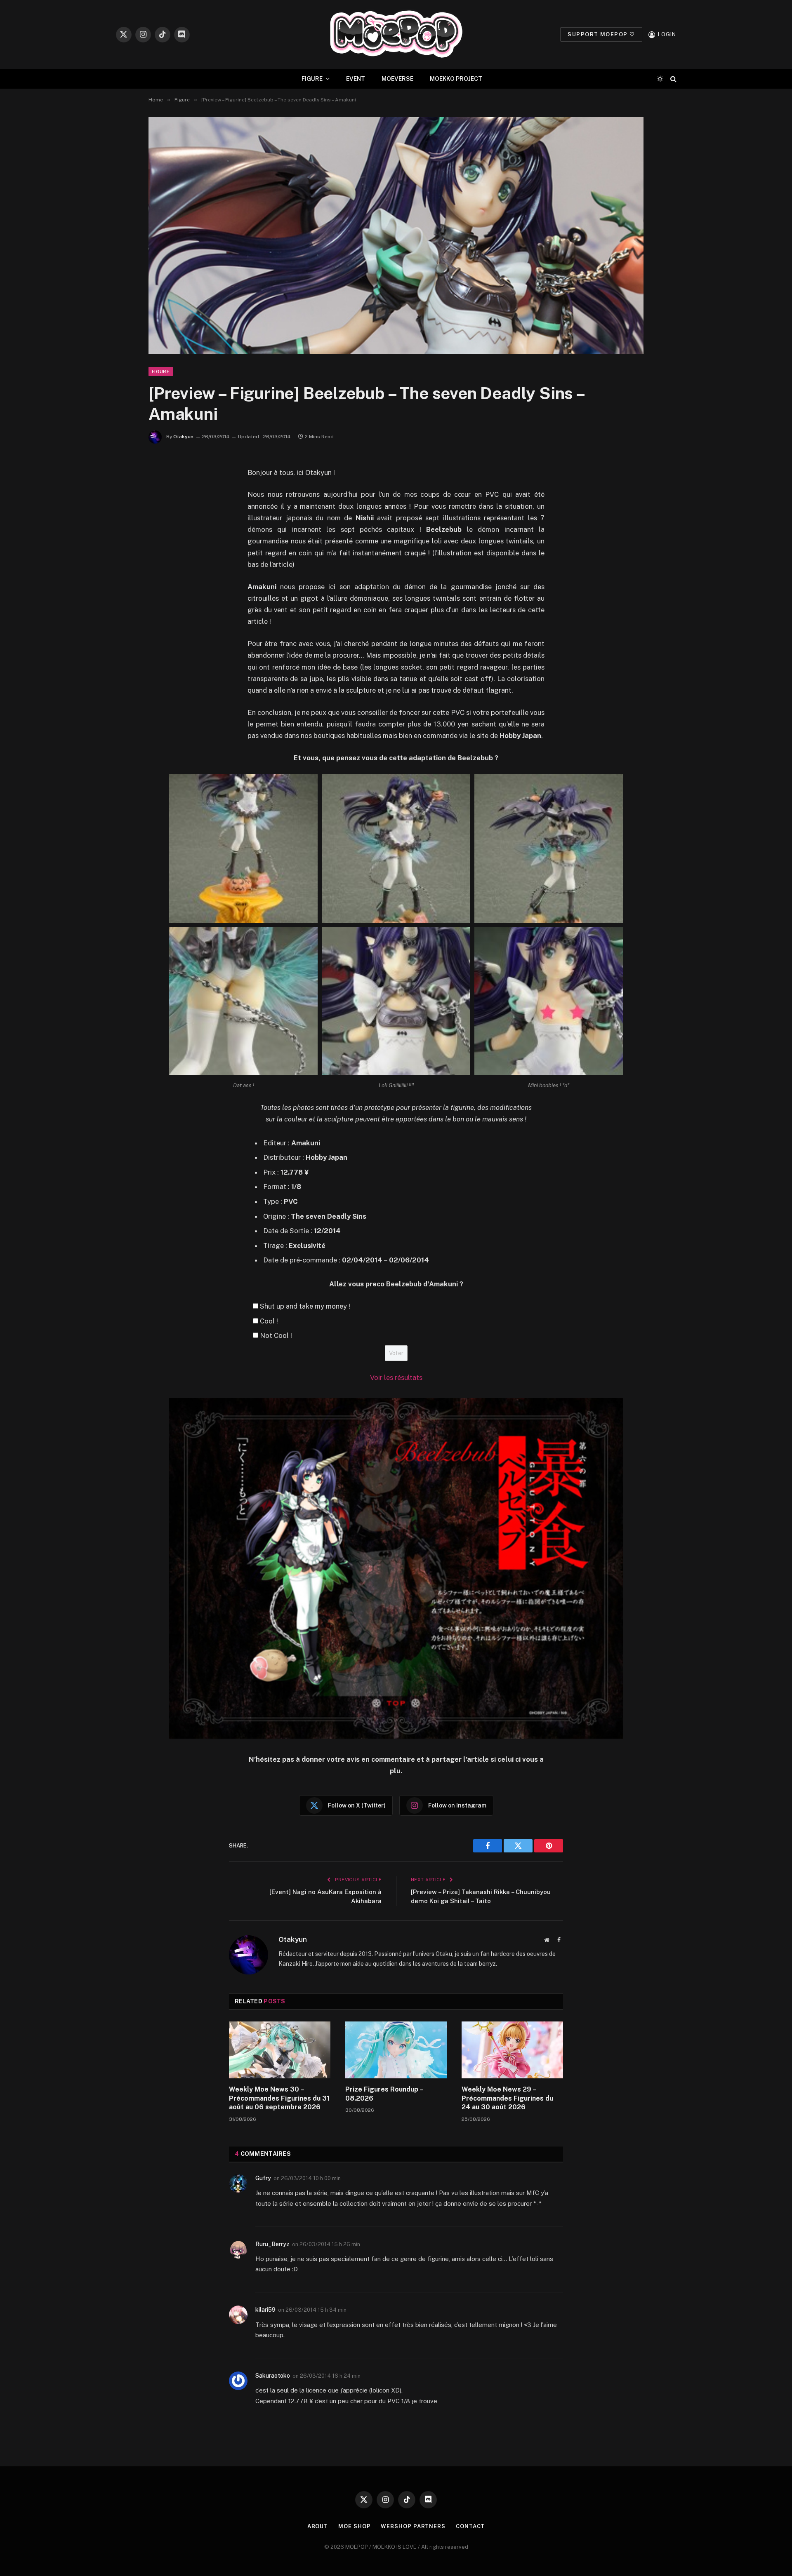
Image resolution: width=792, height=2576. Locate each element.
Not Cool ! (276, 1335)
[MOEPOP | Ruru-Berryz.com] (396, 34)
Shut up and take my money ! (305, 1306)
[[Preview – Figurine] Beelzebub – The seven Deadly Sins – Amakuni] (396, 235)
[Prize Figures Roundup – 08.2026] (396, 2050)
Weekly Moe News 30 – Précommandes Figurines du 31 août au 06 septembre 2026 (279, 2098)
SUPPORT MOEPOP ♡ (601, 34)
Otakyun (183, 437)
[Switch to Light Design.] (660, 79)
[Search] (673, 79)
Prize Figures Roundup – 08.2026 (384, 2094)
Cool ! (269, 1321)
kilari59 (265, 2310)
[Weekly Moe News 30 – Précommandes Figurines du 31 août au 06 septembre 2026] (280, 2050)
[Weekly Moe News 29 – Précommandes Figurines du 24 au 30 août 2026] (512, 2050)
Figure (161, 371)
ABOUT (318, 2526)
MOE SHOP (354, 2526)
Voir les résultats (396, 1377)
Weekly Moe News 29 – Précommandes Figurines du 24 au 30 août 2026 (507, 2098)
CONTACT (470, 2526)
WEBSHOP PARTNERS (413, 2526)
